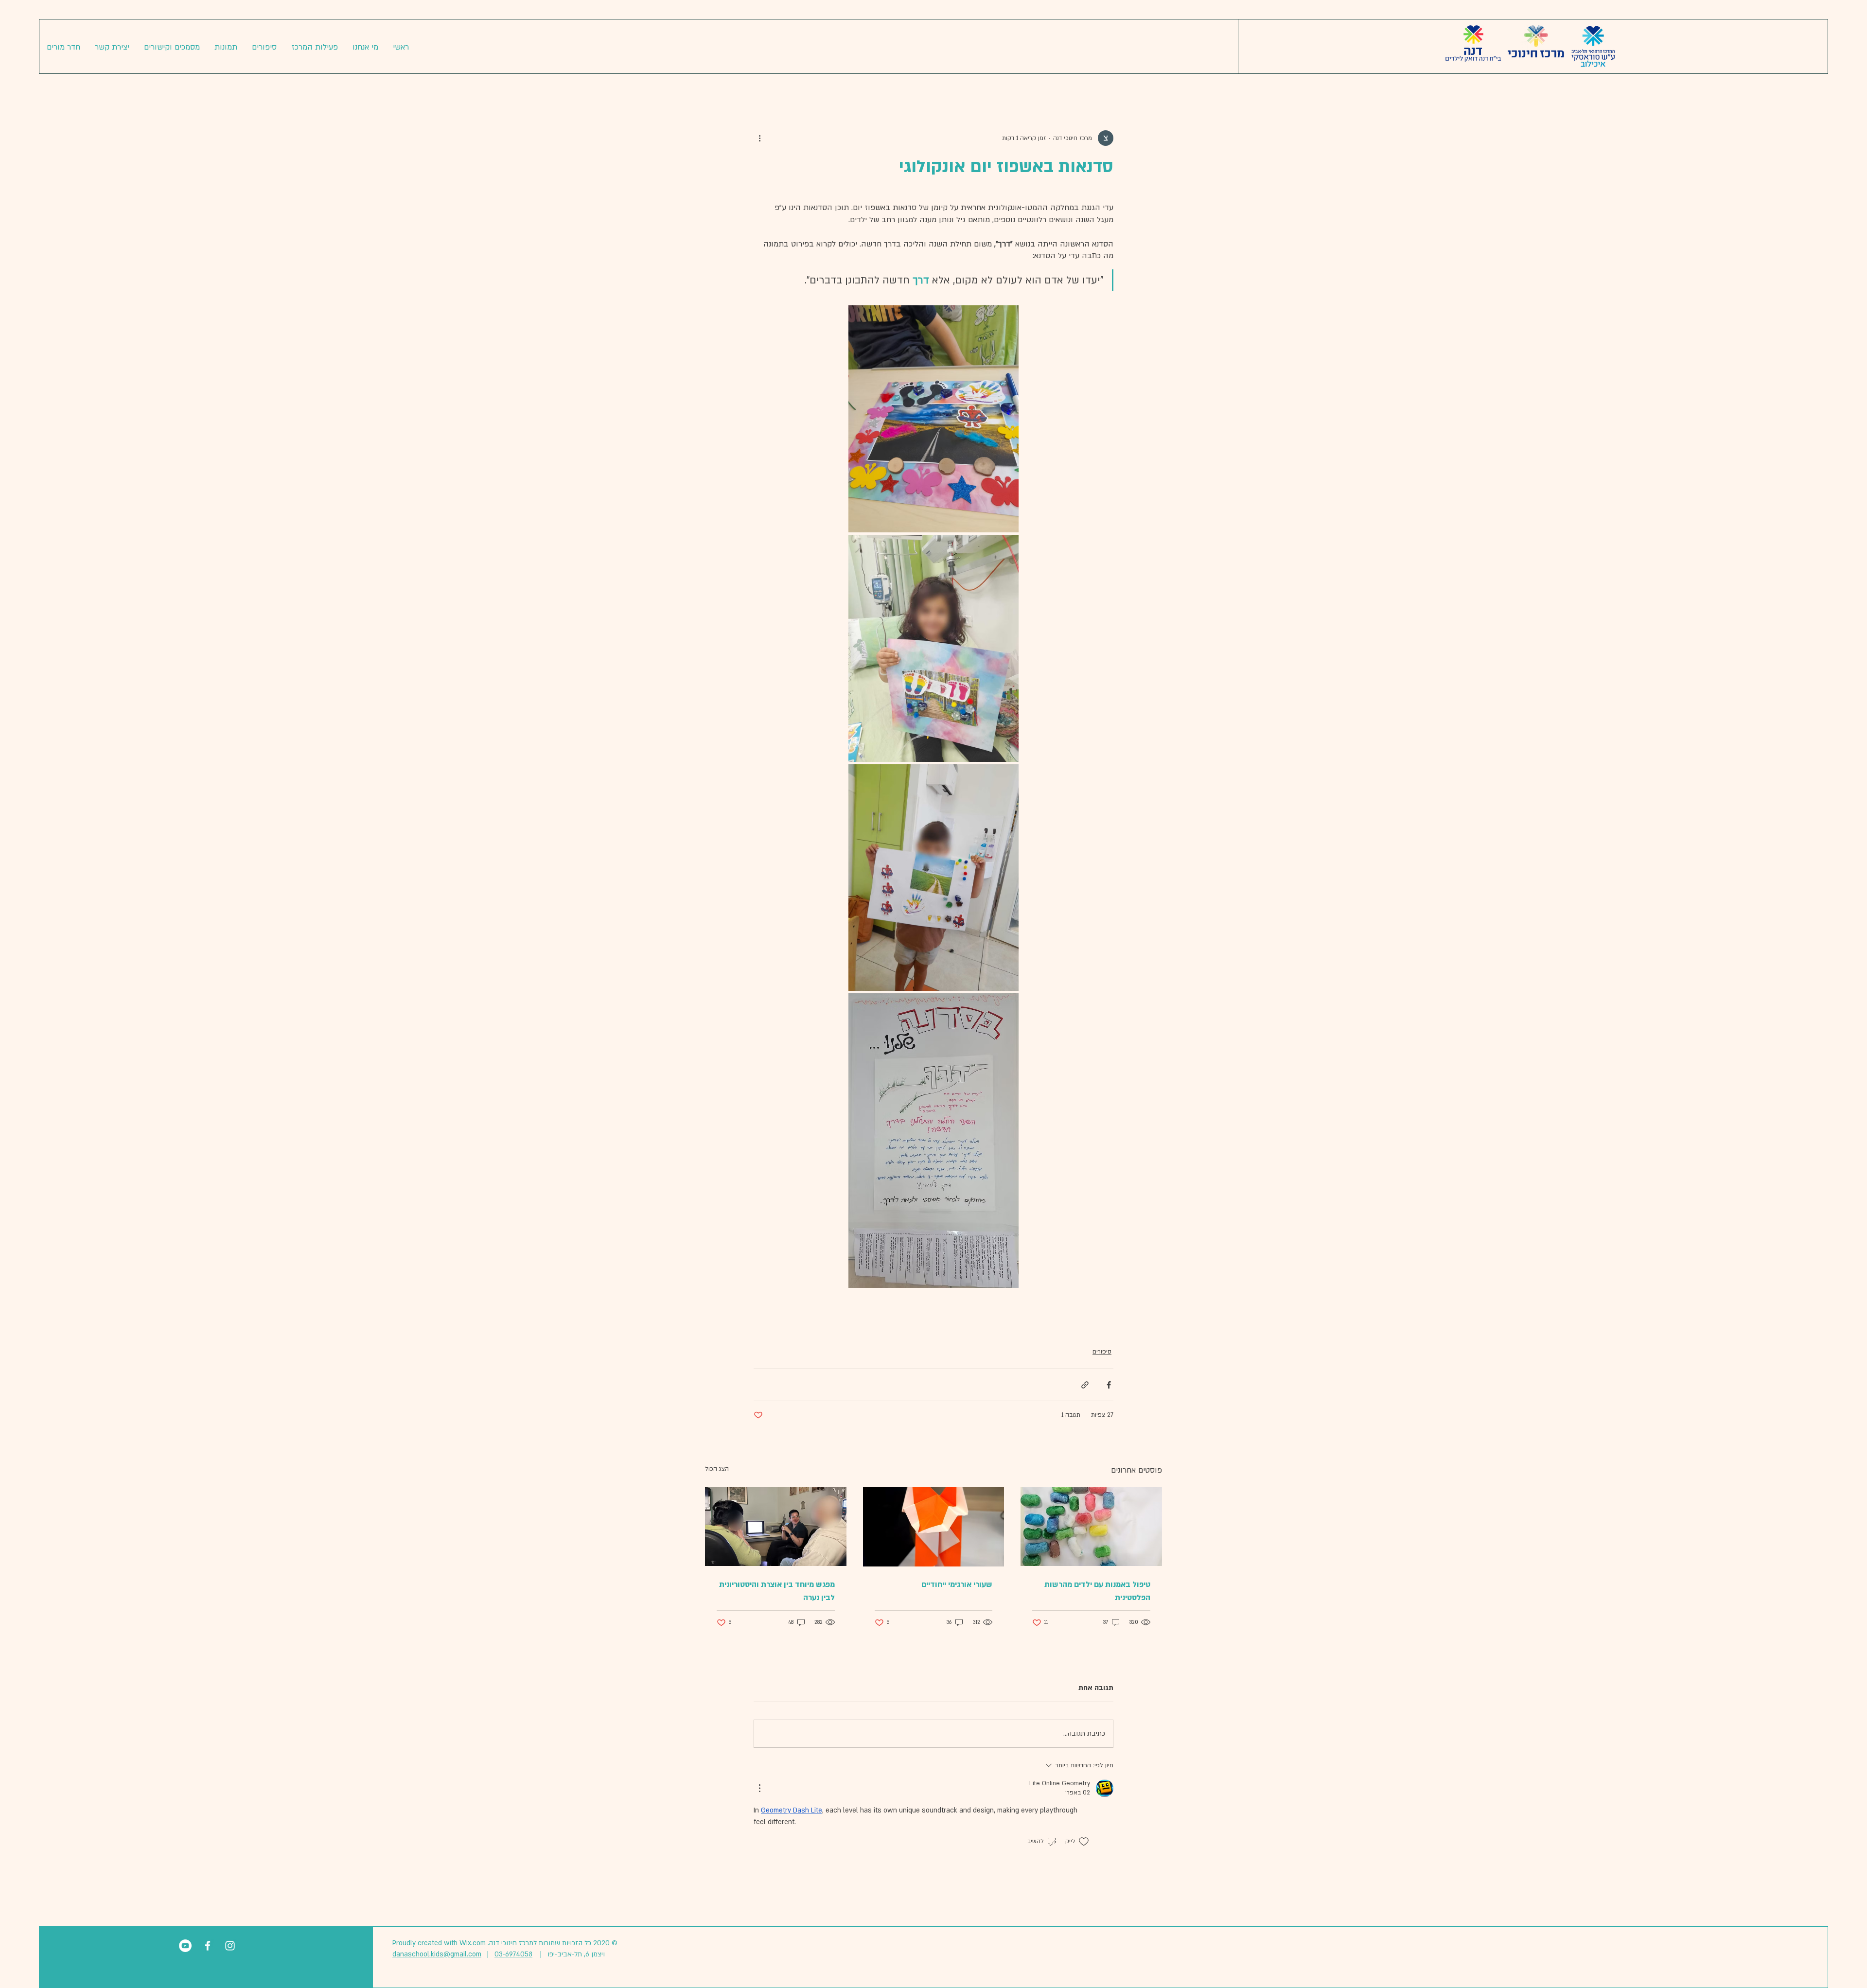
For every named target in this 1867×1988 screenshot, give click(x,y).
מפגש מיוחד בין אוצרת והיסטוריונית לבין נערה (777, 1591)
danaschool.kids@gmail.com (437, 1954)
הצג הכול (717, 1469)
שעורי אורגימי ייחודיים (957, 1584)
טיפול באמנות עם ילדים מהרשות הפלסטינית (1097, 1591)
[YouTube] (185, 1946)
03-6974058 (513, 1954)
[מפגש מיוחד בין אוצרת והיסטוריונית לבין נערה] (776, 1526)
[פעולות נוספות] (759, 138)
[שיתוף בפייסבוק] (1109, 1385)
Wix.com (473, 1943)
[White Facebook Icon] (208, 1946)
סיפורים (1102, 1352)
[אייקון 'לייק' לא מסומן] (1084, 1842)
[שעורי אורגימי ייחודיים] (934, 1527)
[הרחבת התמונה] (933, 419)
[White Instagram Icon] (230, 1946)
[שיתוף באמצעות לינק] (1085, 1385)
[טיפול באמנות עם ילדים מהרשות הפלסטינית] (1091, 1526)
